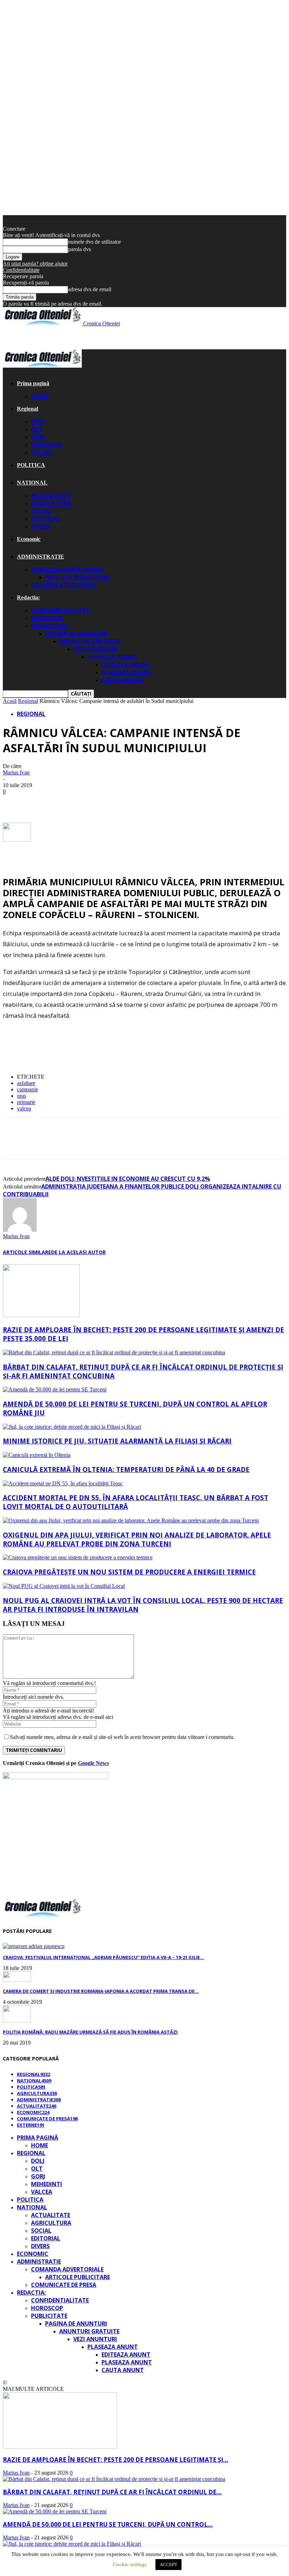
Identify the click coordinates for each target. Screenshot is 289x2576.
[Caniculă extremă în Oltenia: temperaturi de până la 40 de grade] (37, 1455)
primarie (26, 1102)
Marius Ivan (16, 772)
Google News (93, 1763)
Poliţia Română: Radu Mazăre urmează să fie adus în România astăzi (90, 2032)
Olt (37, 429)
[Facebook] (14, 802)
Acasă (10, 701)
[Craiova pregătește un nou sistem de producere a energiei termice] (78, 1557)
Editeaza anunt (126, 665)
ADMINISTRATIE (41, 557)
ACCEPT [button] (168, 2565)
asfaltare (26, 1083)
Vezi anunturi (95, 649)
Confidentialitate (21, 270)
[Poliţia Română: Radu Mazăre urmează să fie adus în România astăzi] (17, 2021)
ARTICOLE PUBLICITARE (78, 577)
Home (39, 396)
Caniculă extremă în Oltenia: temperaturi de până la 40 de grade (126, 1469)
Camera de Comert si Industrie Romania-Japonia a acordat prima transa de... (101, 1991)
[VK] (90, 802)
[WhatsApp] (115, 802)
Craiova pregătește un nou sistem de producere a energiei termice (129, 1572)
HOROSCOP (47, 618)
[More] (141, 802)
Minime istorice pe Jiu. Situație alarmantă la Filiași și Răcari (117, 1441)
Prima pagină (33, 383)
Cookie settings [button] (130, 2564)
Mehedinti (47, 445)
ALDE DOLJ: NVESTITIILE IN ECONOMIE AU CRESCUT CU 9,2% (128, 1179)
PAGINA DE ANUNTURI (76, 634)
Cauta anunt (123, 680)
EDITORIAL (46, 519)
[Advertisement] (85, 337)
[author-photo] (20, 1230)
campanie (27, 1089)
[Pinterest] (65, 802)
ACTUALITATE (51, 495)
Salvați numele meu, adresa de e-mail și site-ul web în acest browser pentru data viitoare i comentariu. (122, 1737)
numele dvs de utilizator (94, 242)
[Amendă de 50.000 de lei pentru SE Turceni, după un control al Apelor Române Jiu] (55, 1389)
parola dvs (79, 249)
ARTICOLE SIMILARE (27, 1252)
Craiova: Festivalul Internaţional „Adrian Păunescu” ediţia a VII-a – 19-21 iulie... (103, 1957)
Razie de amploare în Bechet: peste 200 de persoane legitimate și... (116, 2460)
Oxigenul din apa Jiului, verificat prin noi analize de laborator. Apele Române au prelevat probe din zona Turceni (137, 1539)
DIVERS (40, 526)
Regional (27, 409)
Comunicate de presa (64, 585)
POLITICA (31, 465)
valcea (24, 1108)
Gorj (38, 437)
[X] (40, 802)
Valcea (42, 453)
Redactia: (28, 597)
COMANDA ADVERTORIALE (67, 569)
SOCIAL (41, 511)
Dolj (38, 422)
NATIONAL (32, 483)
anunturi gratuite (89, 641)
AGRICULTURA (51, 503)
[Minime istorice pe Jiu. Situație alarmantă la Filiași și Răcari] (72, 1427)
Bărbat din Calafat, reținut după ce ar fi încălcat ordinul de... (112, 2492)
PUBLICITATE (49, 626)
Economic (29, 539)
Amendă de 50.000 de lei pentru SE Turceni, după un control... (108, 2524)
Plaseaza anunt (113, 657)
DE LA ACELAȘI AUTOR (78, 1252)
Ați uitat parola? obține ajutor (35, 264)
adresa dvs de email (90, 289)
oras (21, 1096)
